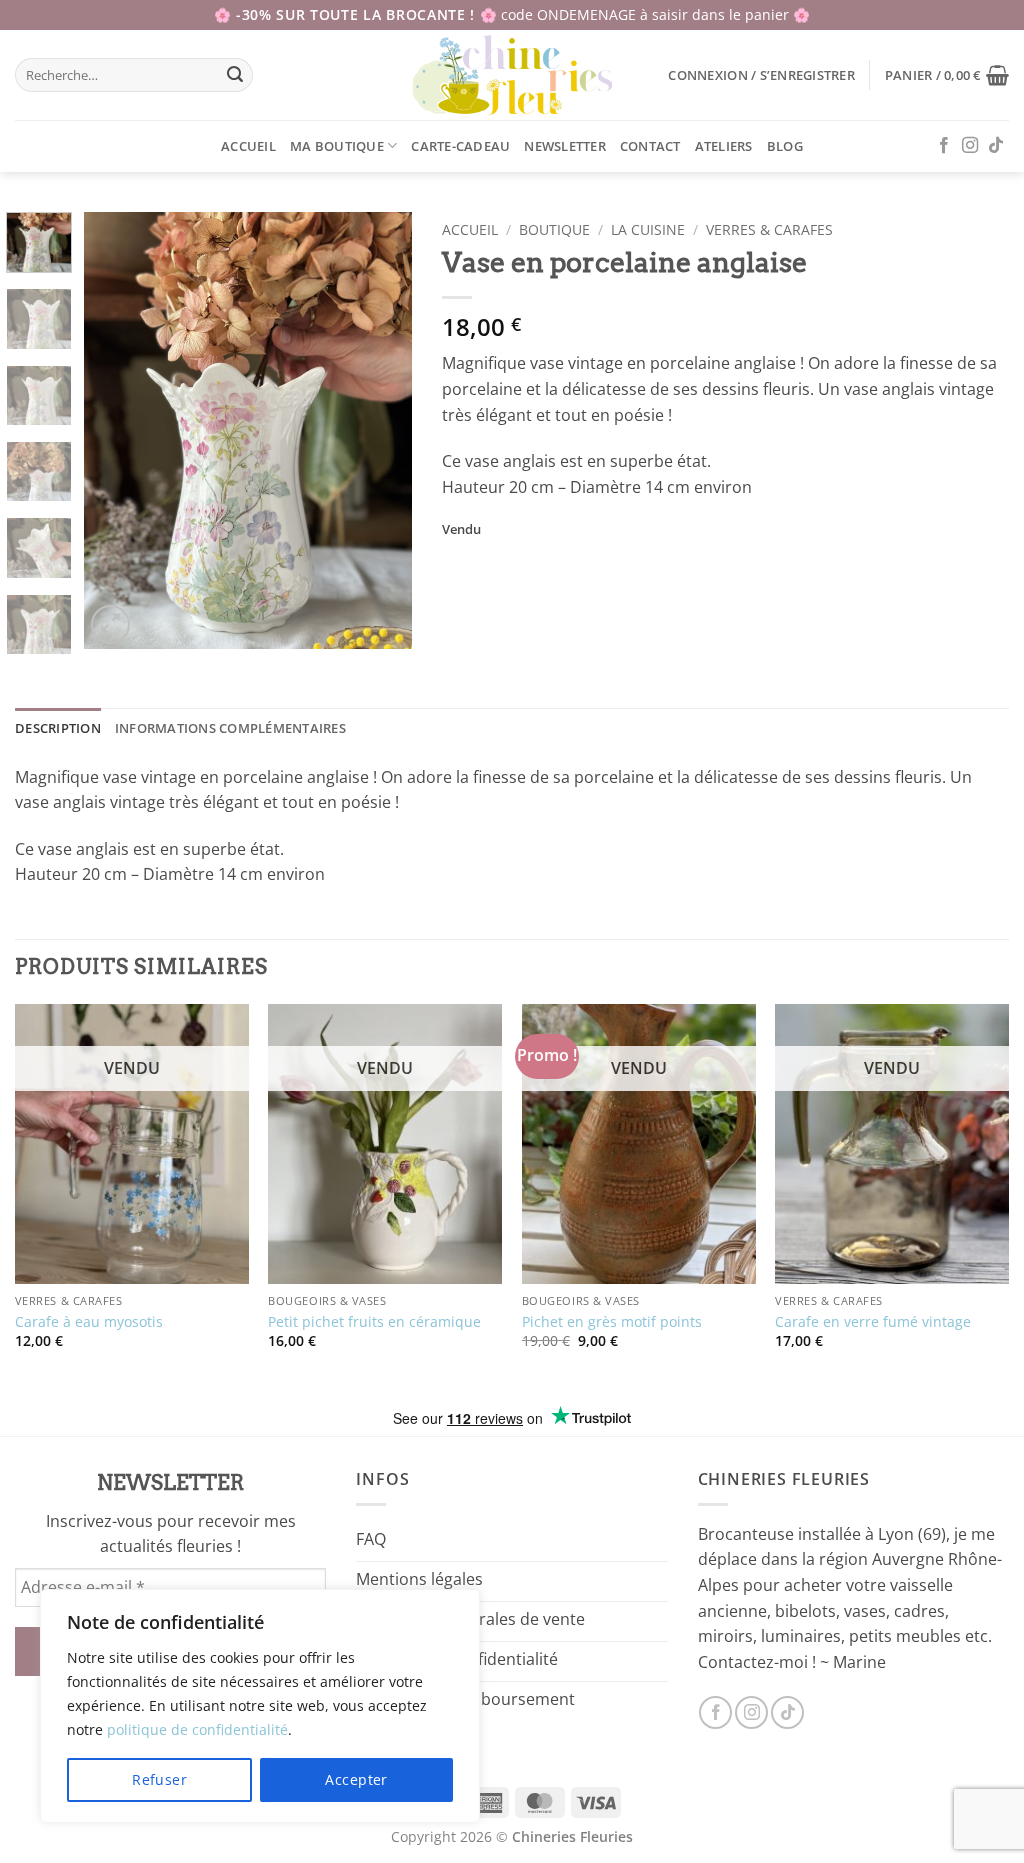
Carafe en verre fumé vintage (873, 1322)
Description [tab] (58, 728)
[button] (761, 75)
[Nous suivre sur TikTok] (996, 146)
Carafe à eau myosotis (89, 1322)
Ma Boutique (337, 146)
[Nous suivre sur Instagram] (970, 146)
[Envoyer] (235, 75)
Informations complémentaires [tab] (230, 728)
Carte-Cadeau (460, 146)
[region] (260, 1706)
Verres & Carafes (769, 229)
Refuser (159, 1779)
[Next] (380, 430)
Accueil (248, 146)
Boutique (554, 229)
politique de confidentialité (197, 1729)
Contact (650, 146)
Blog (785, 146)
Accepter (356, 1779)
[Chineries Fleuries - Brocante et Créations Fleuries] (512, 75)
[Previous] (116, 430)
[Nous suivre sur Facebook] (944, 146)
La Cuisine (648, 229)
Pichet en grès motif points (612, 1322)
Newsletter (565, 146)
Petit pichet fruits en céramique (374, 1322)
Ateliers (724, 146)
